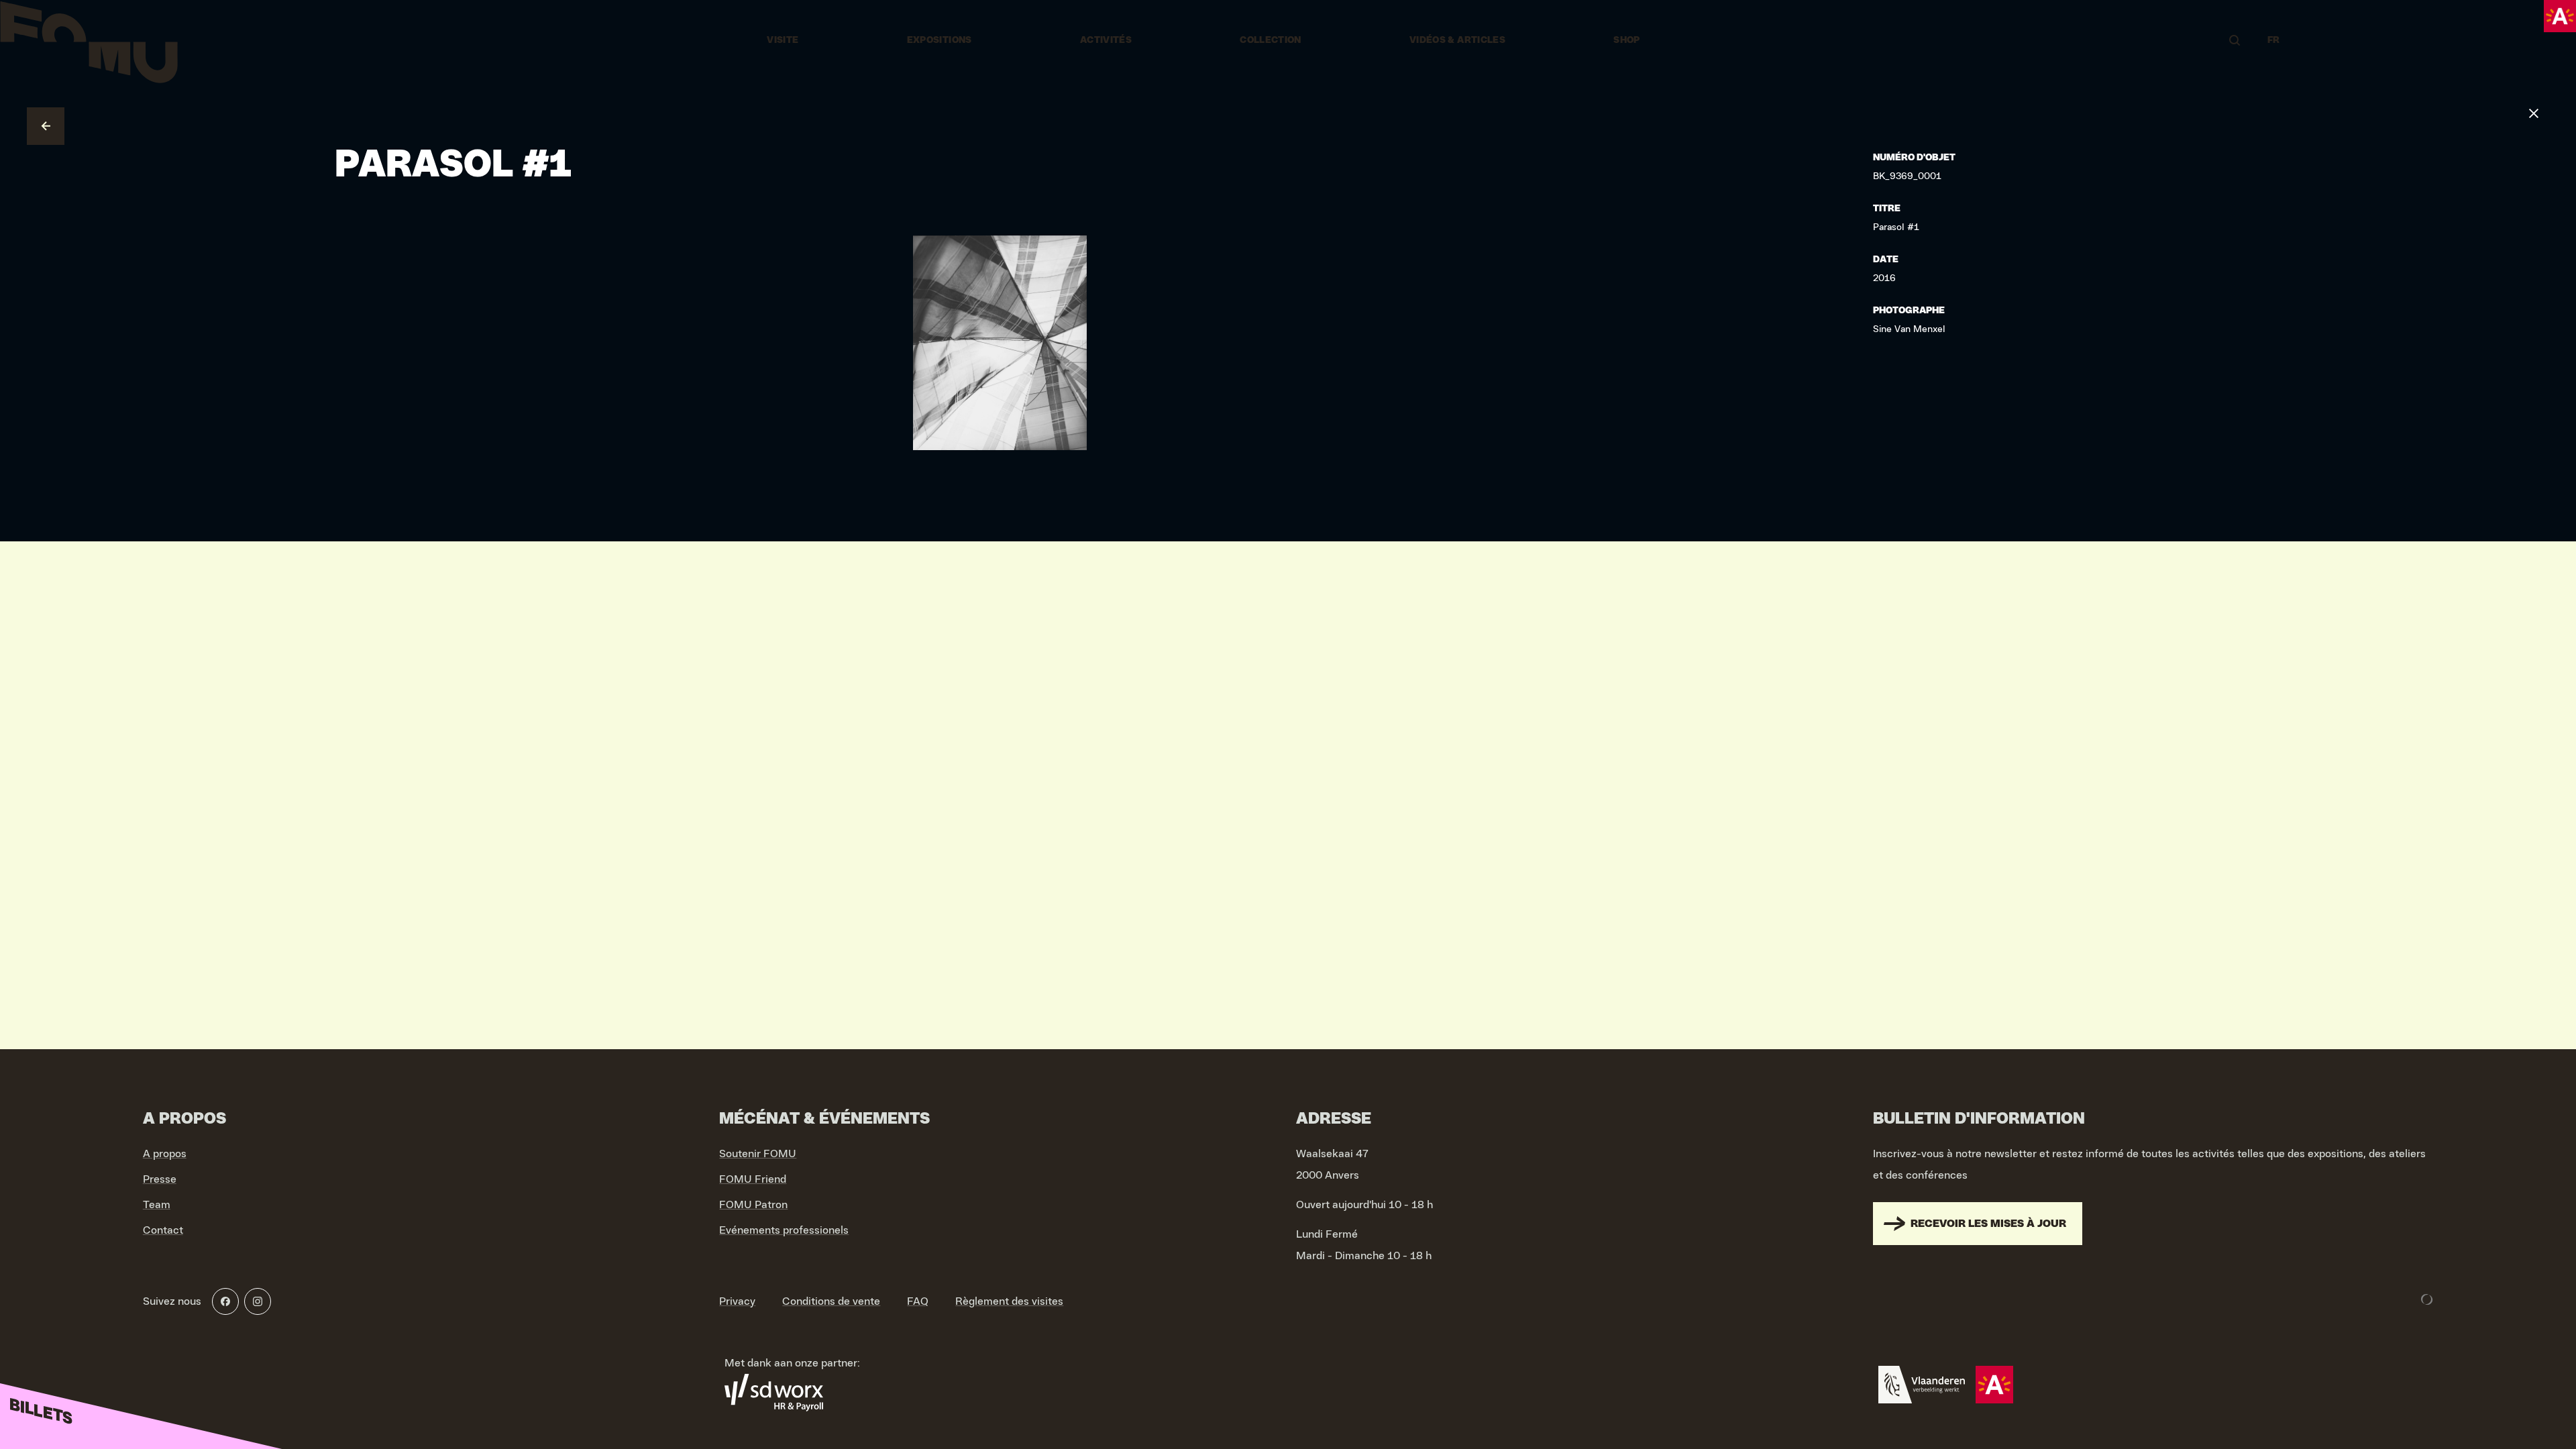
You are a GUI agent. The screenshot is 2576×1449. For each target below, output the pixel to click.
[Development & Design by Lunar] (2427, 1299)
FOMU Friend (753, 1179)
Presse (160, 1179)
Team (157, 1205)
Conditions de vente (831, 1301)
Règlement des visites (1009, 1301)
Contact (163, 1230)
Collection (1271, 40)
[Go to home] (89, 40)
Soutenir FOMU (758, 1154)
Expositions (940, 40)
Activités (1106, 40)
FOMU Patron (753, 1205)
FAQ (918, 1301)
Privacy (737, 1301)
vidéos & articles (1457, 40)
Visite (783, 40)
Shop (1626, 40)
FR (2274, 40)
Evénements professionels (784, 1230)
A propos (165, 1154)
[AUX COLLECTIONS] (46, 126)
